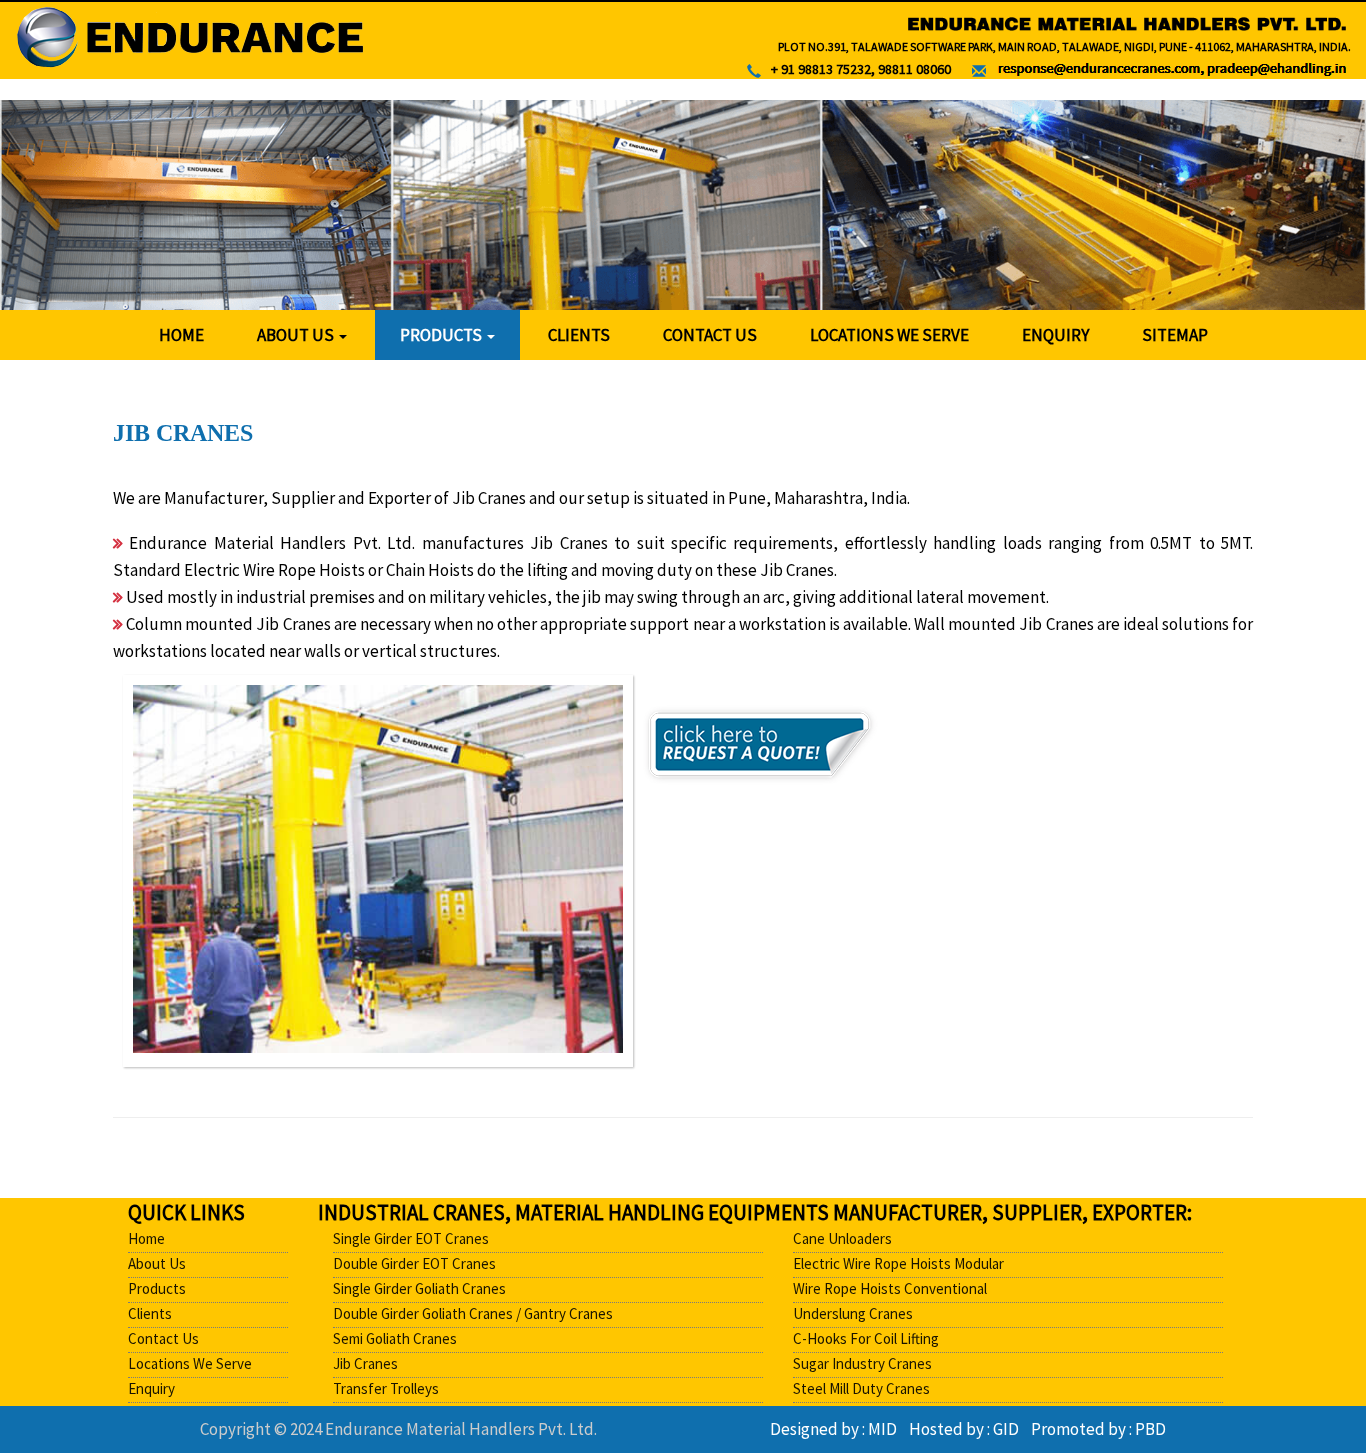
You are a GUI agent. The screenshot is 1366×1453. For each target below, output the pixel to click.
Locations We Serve (889, 335)
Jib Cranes (365, 1363)
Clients (579, 335)
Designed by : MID (838, 1429)
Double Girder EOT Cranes (414, 1263)
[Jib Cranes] (378, 869)
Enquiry (1055, 335)
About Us (157, 1263)
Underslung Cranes (853, 1313)
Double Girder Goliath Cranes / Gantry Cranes (473, 1313)
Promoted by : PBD (1098, 1429)
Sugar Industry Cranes (862, 1363)
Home (181, 335)
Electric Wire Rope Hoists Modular (898, 1263)
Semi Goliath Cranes (395, 1338)
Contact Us (710, 335)
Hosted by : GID (968, 1429)
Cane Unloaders (842, 1238)
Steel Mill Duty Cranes (861, 1388)
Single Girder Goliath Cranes (419, 1288)
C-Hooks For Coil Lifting (866, 1338)
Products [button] (442, 335)
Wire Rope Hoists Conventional (890, 1288)
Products (157, 1288)
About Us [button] (297, 335)
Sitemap (1175, 335)
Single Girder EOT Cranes (411, 1238)
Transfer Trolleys (386, 1388)
